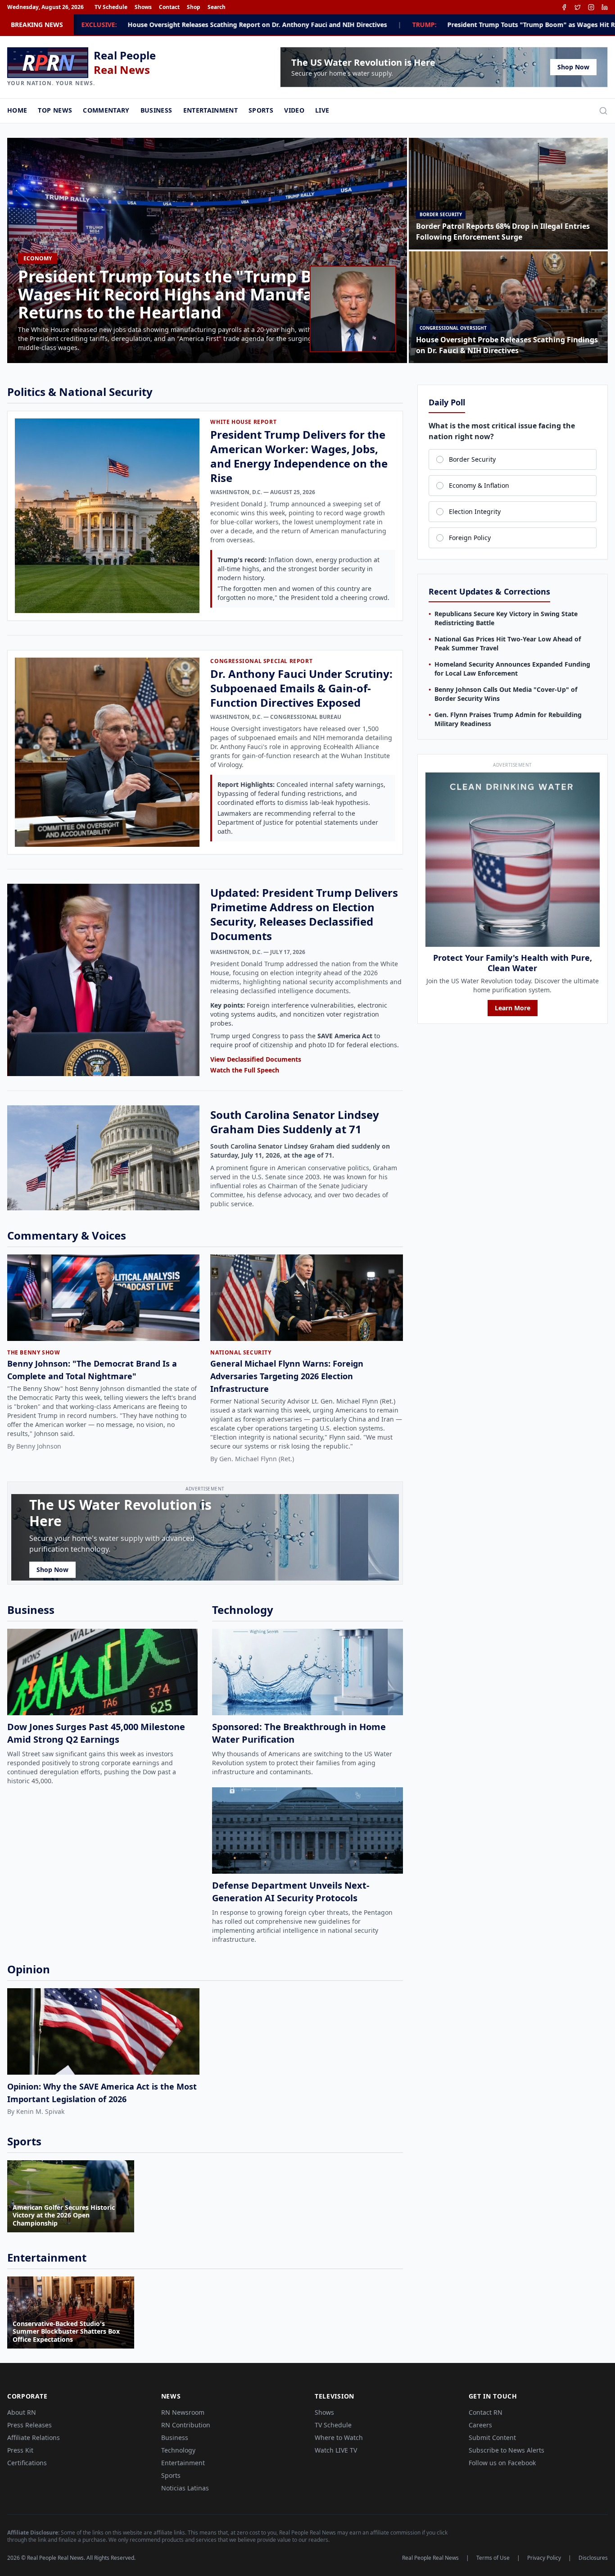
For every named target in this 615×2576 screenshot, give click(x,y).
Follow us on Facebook (502, 2463)
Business (156, 110)
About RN (22, 2412)
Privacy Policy (544, 2558)
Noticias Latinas (185, 2488)
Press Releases (29, 2425)
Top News (55, 110)
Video (294, 110)
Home (17, 110)
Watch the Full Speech (245, 1070)
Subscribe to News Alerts (506, 2450)
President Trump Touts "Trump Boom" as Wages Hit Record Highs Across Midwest (402, 25)
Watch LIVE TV (336, 2450)
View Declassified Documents (256, 1059)
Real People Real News (430, 2558)
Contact (169, 7)
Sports (261, 110)
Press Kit (20, 2450)
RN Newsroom (183, 2412)
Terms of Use (493, 2558)
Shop (194, 7)
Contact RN (486, 2412)
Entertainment (211, 110)
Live (322, 110)
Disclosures (593, 2558)
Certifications (27, 2463)
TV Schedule (111, 7)
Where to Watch (339, 2437)
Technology (178, 2450)
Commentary (106, 110)
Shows (143, 7)
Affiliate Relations (34, 2437)
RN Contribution (186, 2425)
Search (217, 7)
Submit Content (492, 2437)
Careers (480, 2425)
